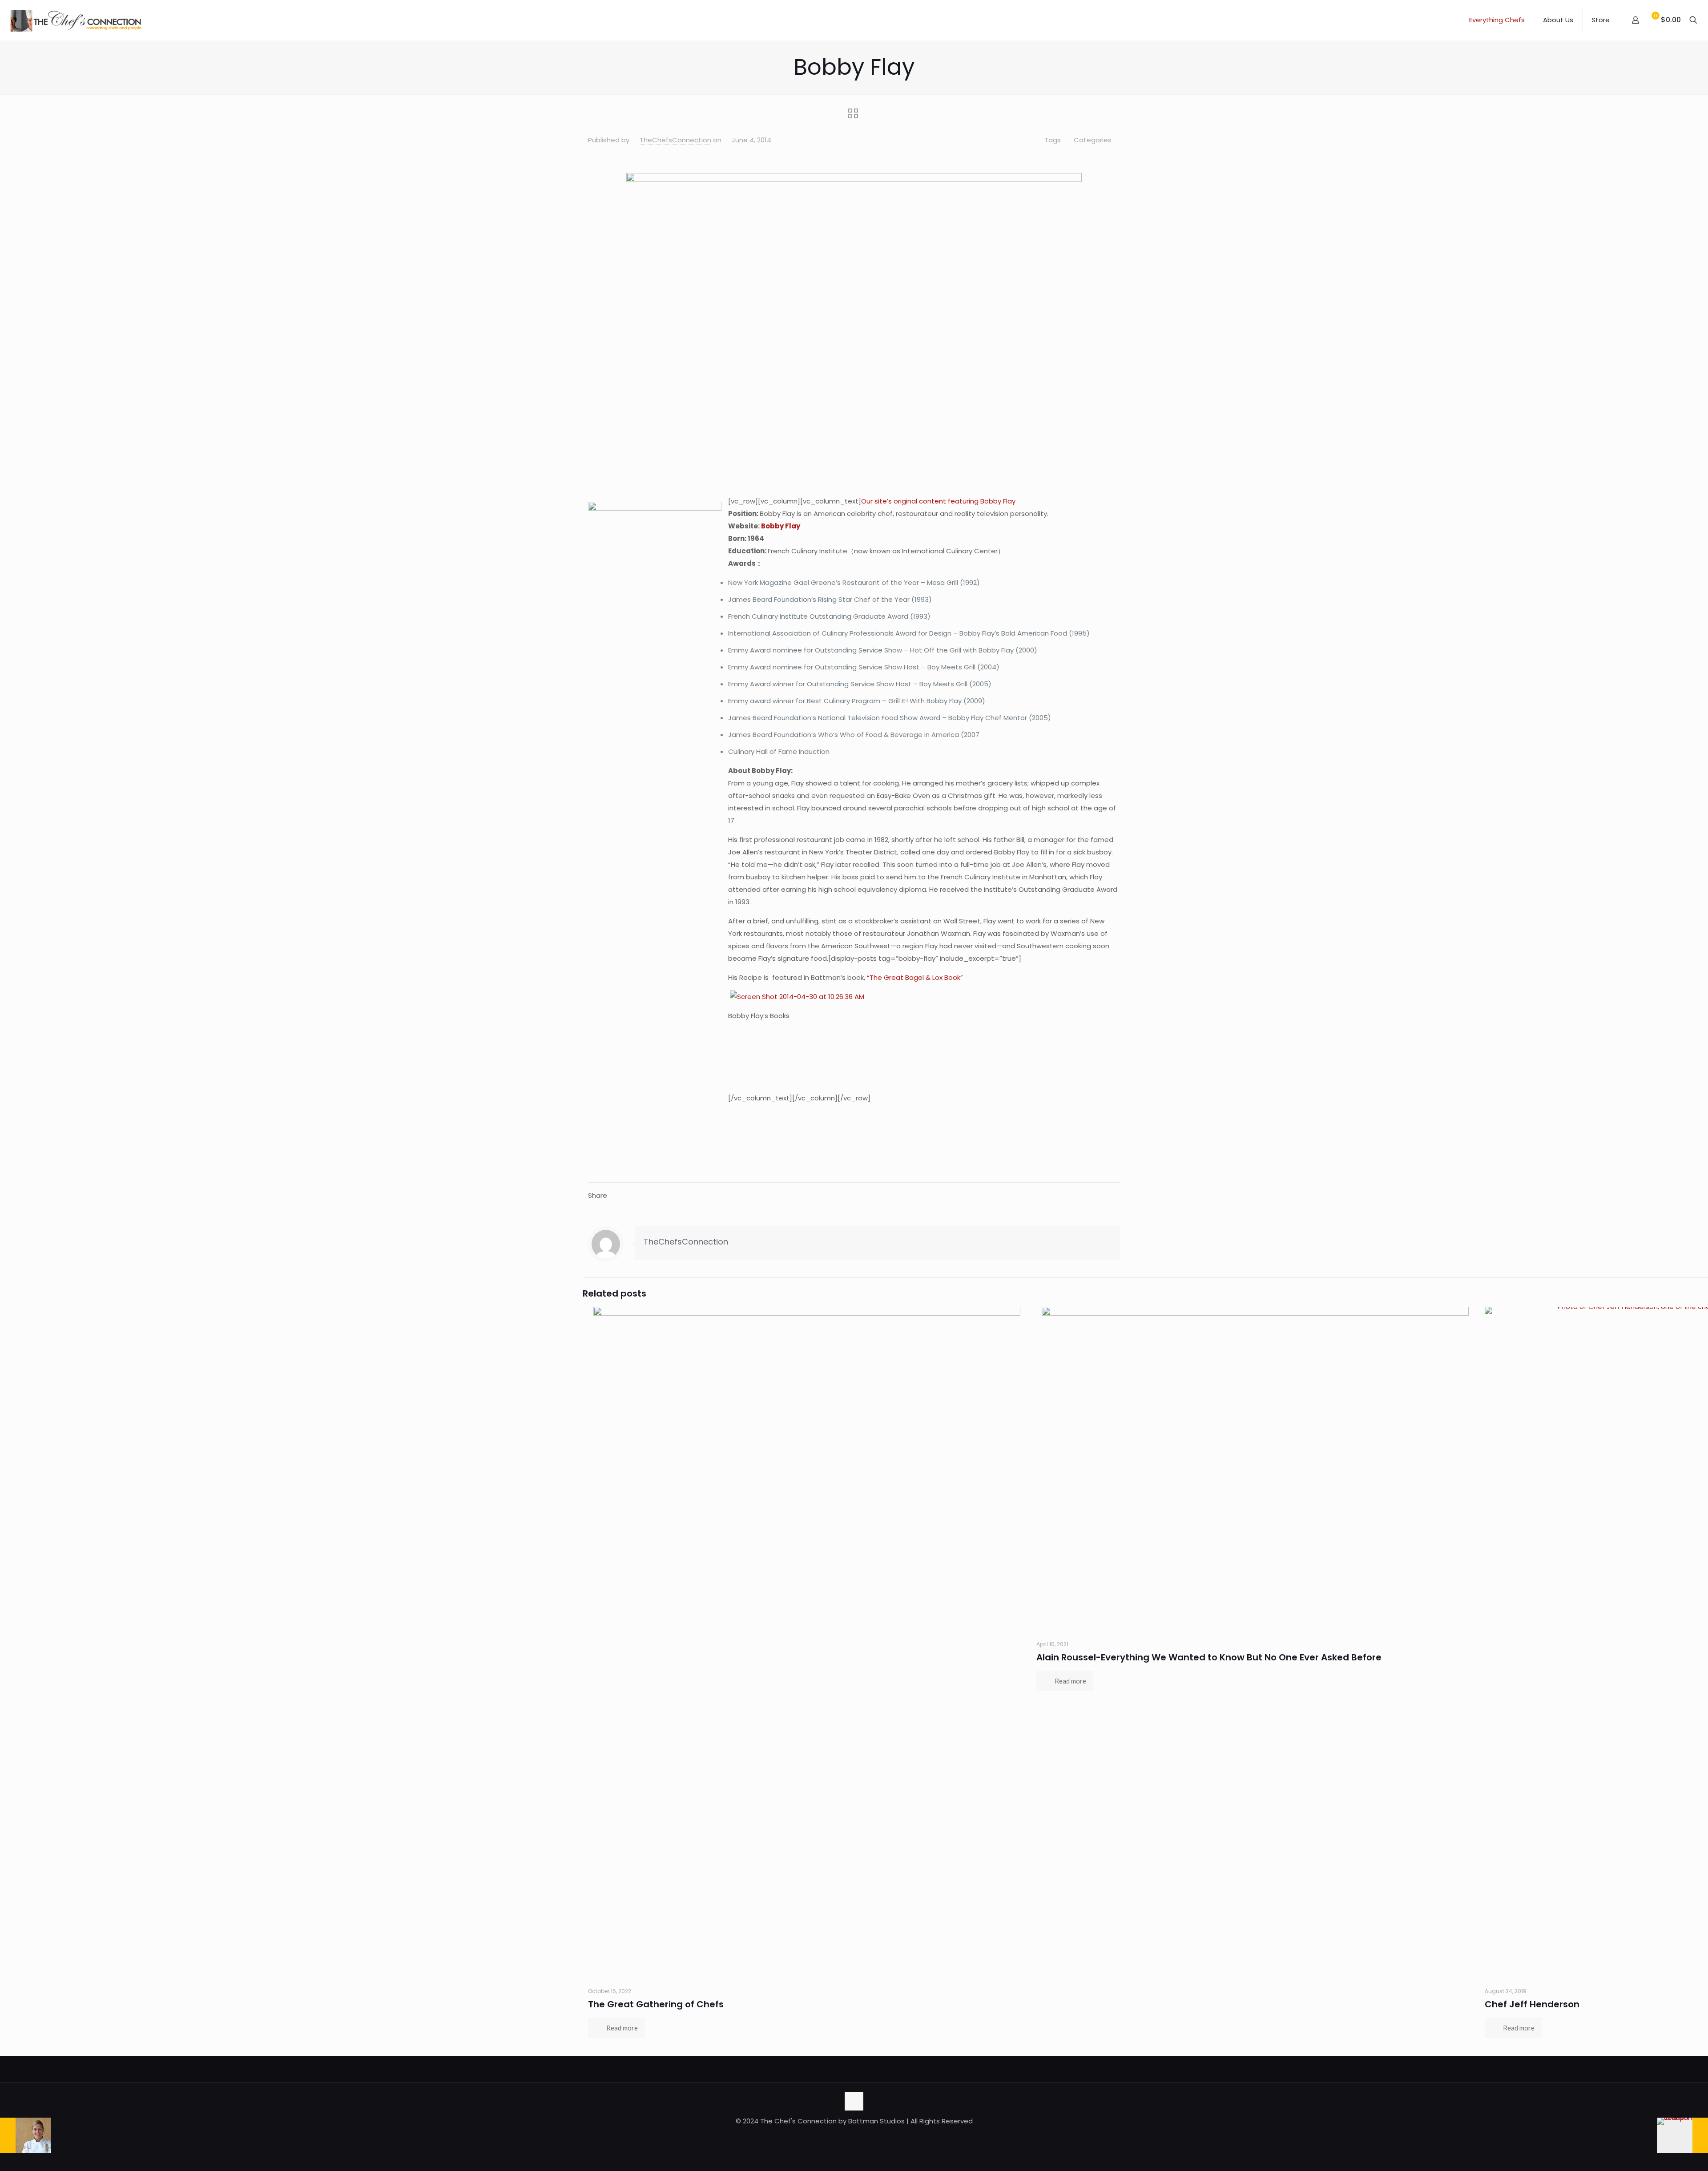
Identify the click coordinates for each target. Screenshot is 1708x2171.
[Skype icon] (831, 2138)
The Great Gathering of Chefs (656, 2004)
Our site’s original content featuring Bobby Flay (938, 501)
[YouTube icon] (868, 2138)
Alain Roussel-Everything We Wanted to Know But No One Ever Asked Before (1209, 1657)
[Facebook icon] (840, 2138)
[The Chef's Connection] (76, 20)
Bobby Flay (780, 526)
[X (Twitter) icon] (849, 2138)
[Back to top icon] (854, 2101)
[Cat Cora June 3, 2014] (26, 2135)
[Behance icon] (877, 2138)
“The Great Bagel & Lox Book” (914, 977)
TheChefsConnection (675, 140)
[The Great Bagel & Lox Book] (729, 997)
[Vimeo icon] (859, 2138)
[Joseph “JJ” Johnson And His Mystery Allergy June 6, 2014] (1682, 2135)
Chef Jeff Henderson (1532, 2004)
